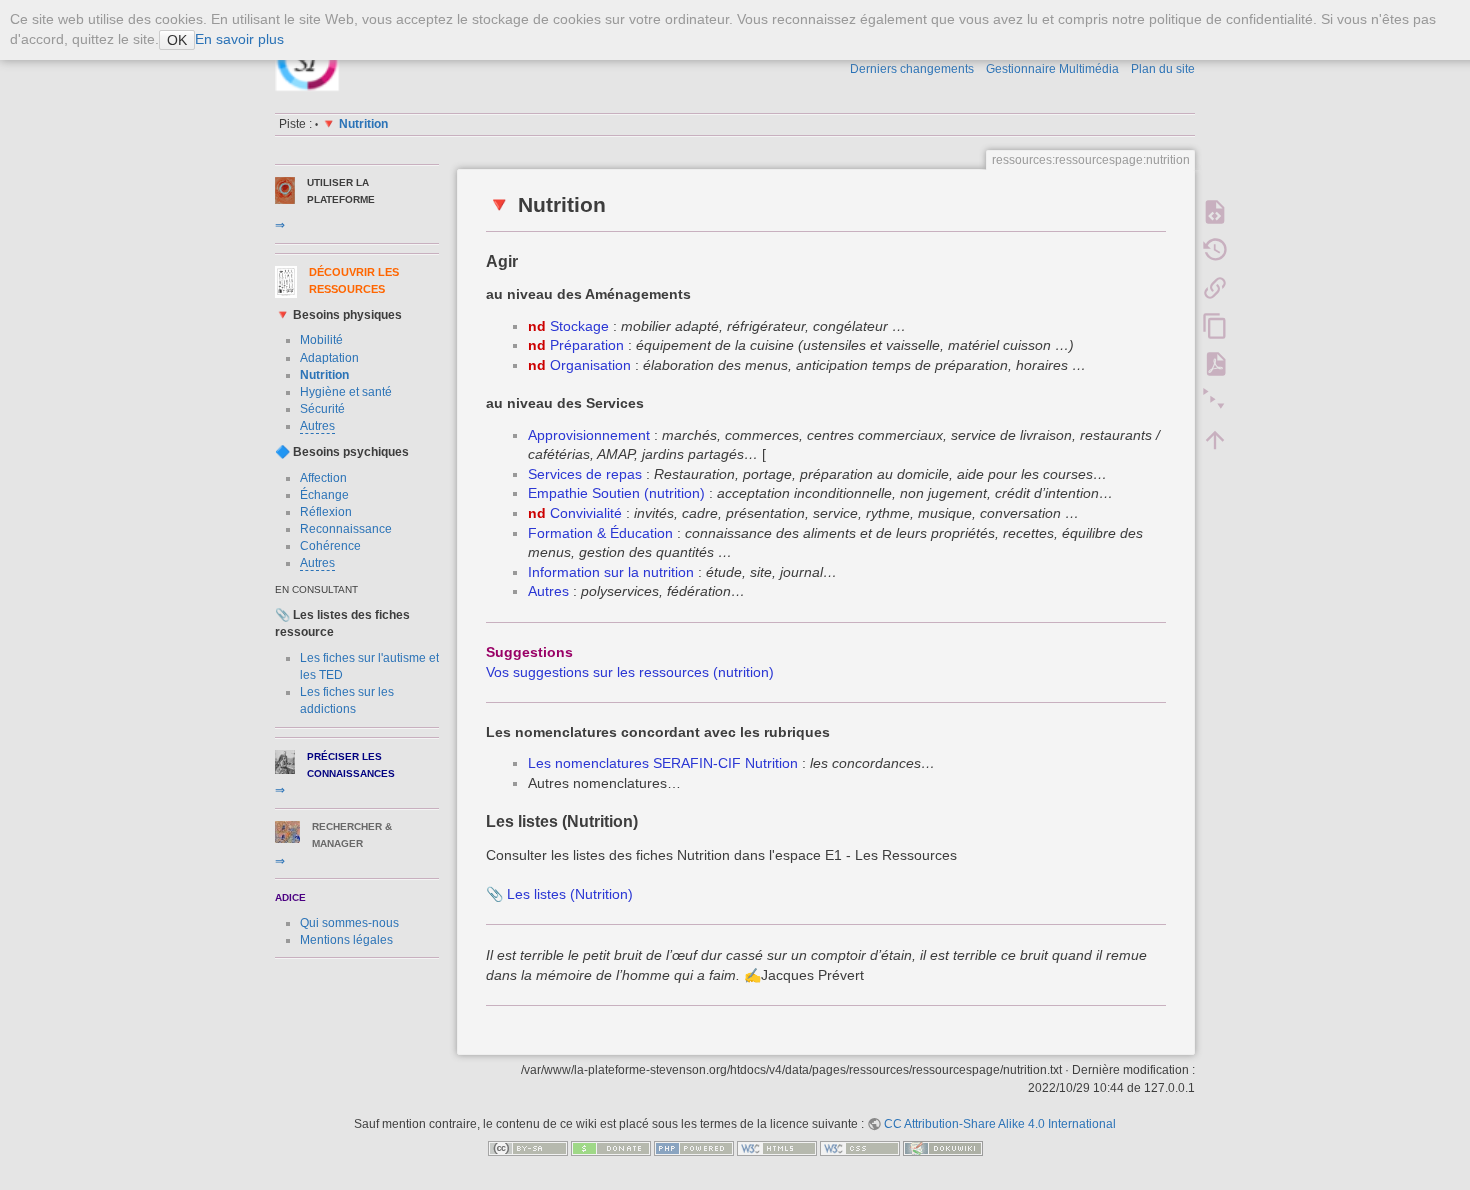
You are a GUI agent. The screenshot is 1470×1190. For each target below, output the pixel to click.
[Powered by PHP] (694, 1148)
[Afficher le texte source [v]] (1215, 212)
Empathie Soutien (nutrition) (616, 493)
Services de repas (585, 474)
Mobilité (321, 340)
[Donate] (611, 1148)
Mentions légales (346, 940)
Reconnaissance (346, 529)
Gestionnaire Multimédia (1052, 69)
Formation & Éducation (600, 533)
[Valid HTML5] (777, 1148)
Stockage (579, 326)
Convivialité (586, 513)
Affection (323, 478)
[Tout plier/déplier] (1215, 402)
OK (177, 40)
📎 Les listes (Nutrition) (559, 894)
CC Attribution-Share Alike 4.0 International (1000, 1124)
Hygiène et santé (346, 392)
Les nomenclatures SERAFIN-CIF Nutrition (663, 763)
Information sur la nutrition (611, 572)
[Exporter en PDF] (1215, 364)
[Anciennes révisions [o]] (1215, 250)
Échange (324, 495)
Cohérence (330, 546)
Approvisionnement (589, 435)
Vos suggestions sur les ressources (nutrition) (630, 672)
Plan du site (1163, 69)
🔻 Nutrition (354, 124)
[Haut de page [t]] (1215, 440)
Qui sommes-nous (349, 923)
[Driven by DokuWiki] (943, 1148)
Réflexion (326, 512)
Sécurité (322, 409)
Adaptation (329, 358)
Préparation (587, 345)
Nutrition (324, 375)
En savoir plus (239, 39)
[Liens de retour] (1215, 288)
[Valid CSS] (860, 1148)
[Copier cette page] (1215, 326)
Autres (317, 426)
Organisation (590, 365)
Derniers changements (912, 69)
